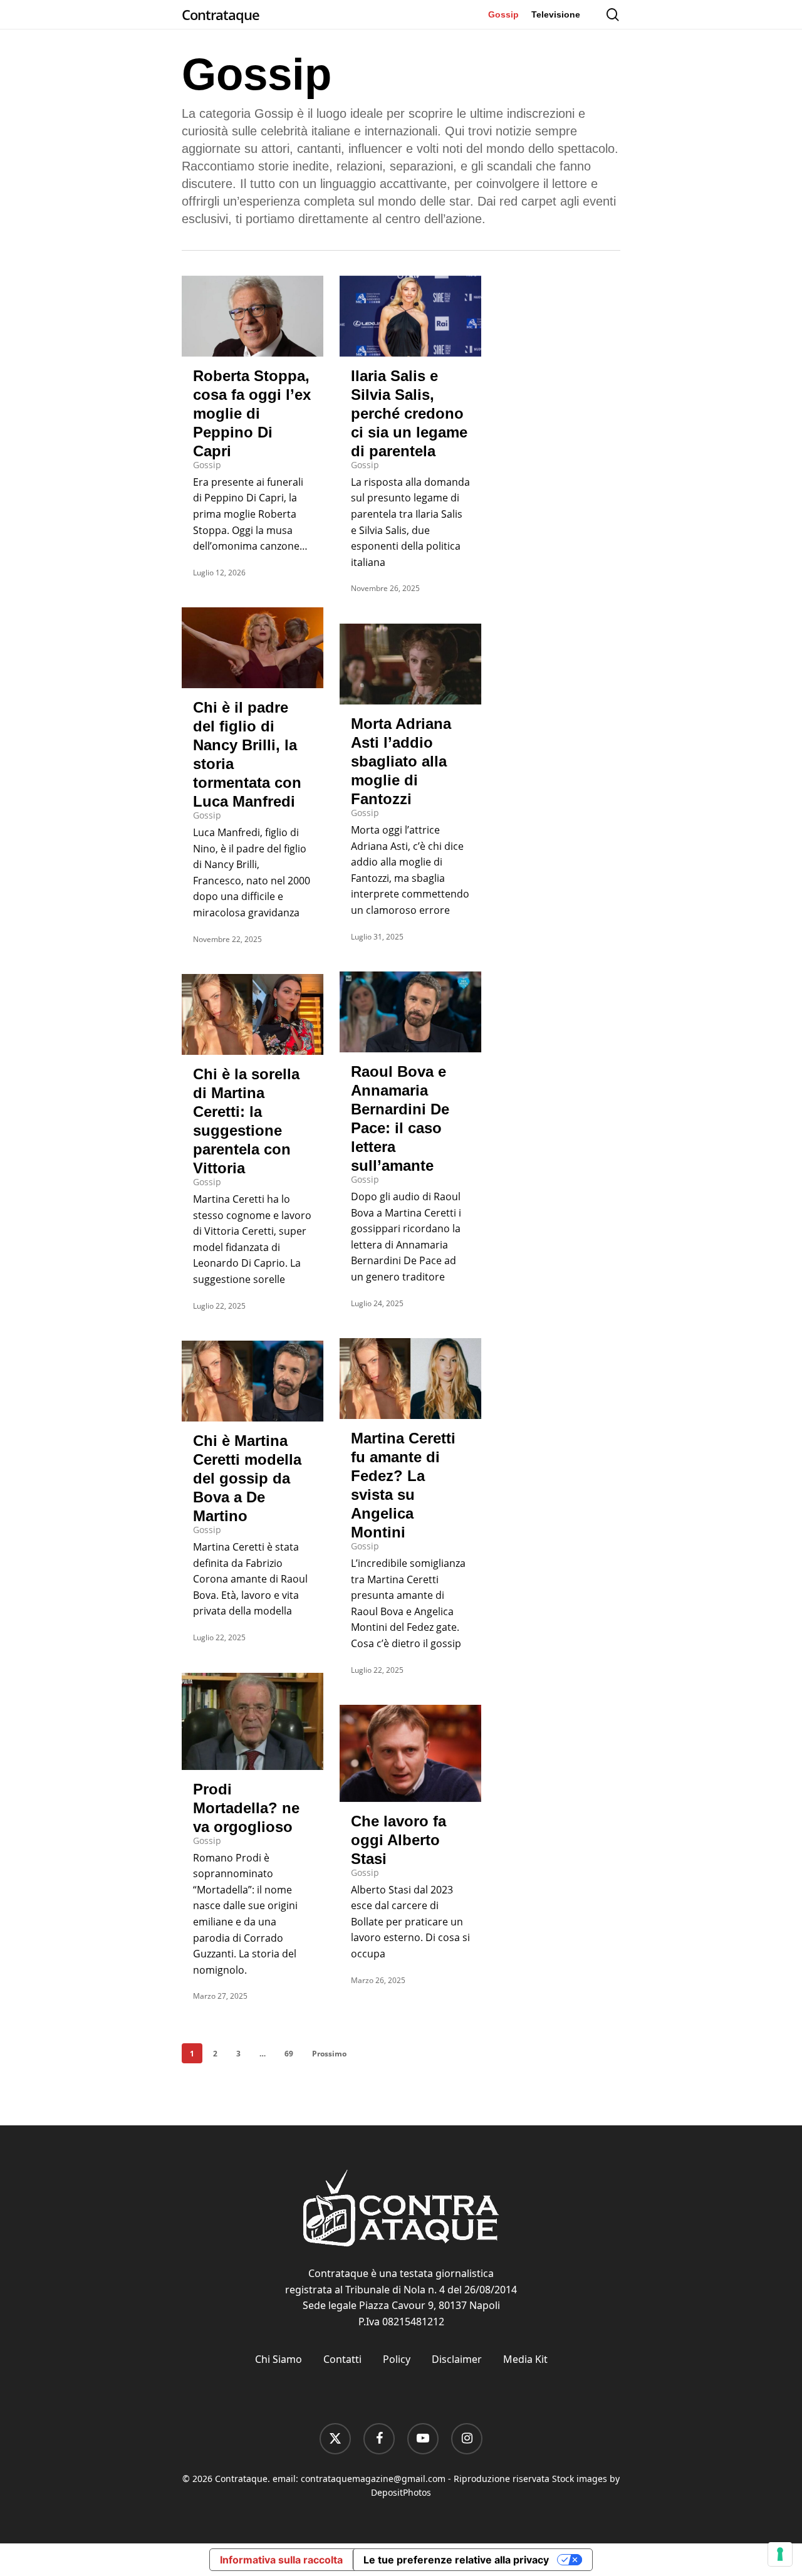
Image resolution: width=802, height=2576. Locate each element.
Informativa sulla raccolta (281, 2560)
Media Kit (525, 2359)
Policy (397, 2359)
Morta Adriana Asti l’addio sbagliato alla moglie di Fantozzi (401, 761)
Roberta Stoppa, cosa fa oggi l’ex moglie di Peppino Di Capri (252, 413)
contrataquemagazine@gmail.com (373, 2479)
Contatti (342, 2359)
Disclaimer (457, 2359)
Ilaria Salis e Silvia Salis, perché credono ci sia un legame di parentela (409, 413)
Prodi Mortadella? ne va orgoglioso (246, 1808)
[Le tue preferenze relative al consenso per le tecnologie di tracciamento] (780, 2554)
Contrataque (221, 14)
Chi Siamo (279, 2359)
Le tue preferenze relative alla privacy (456, 2560)
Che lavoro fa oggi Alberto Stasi (398, 1840)
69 (289, 2054)
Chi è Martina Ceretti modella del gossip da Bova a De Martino (247, 1478)
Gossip (207, 465)
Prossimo (329, 2054)
